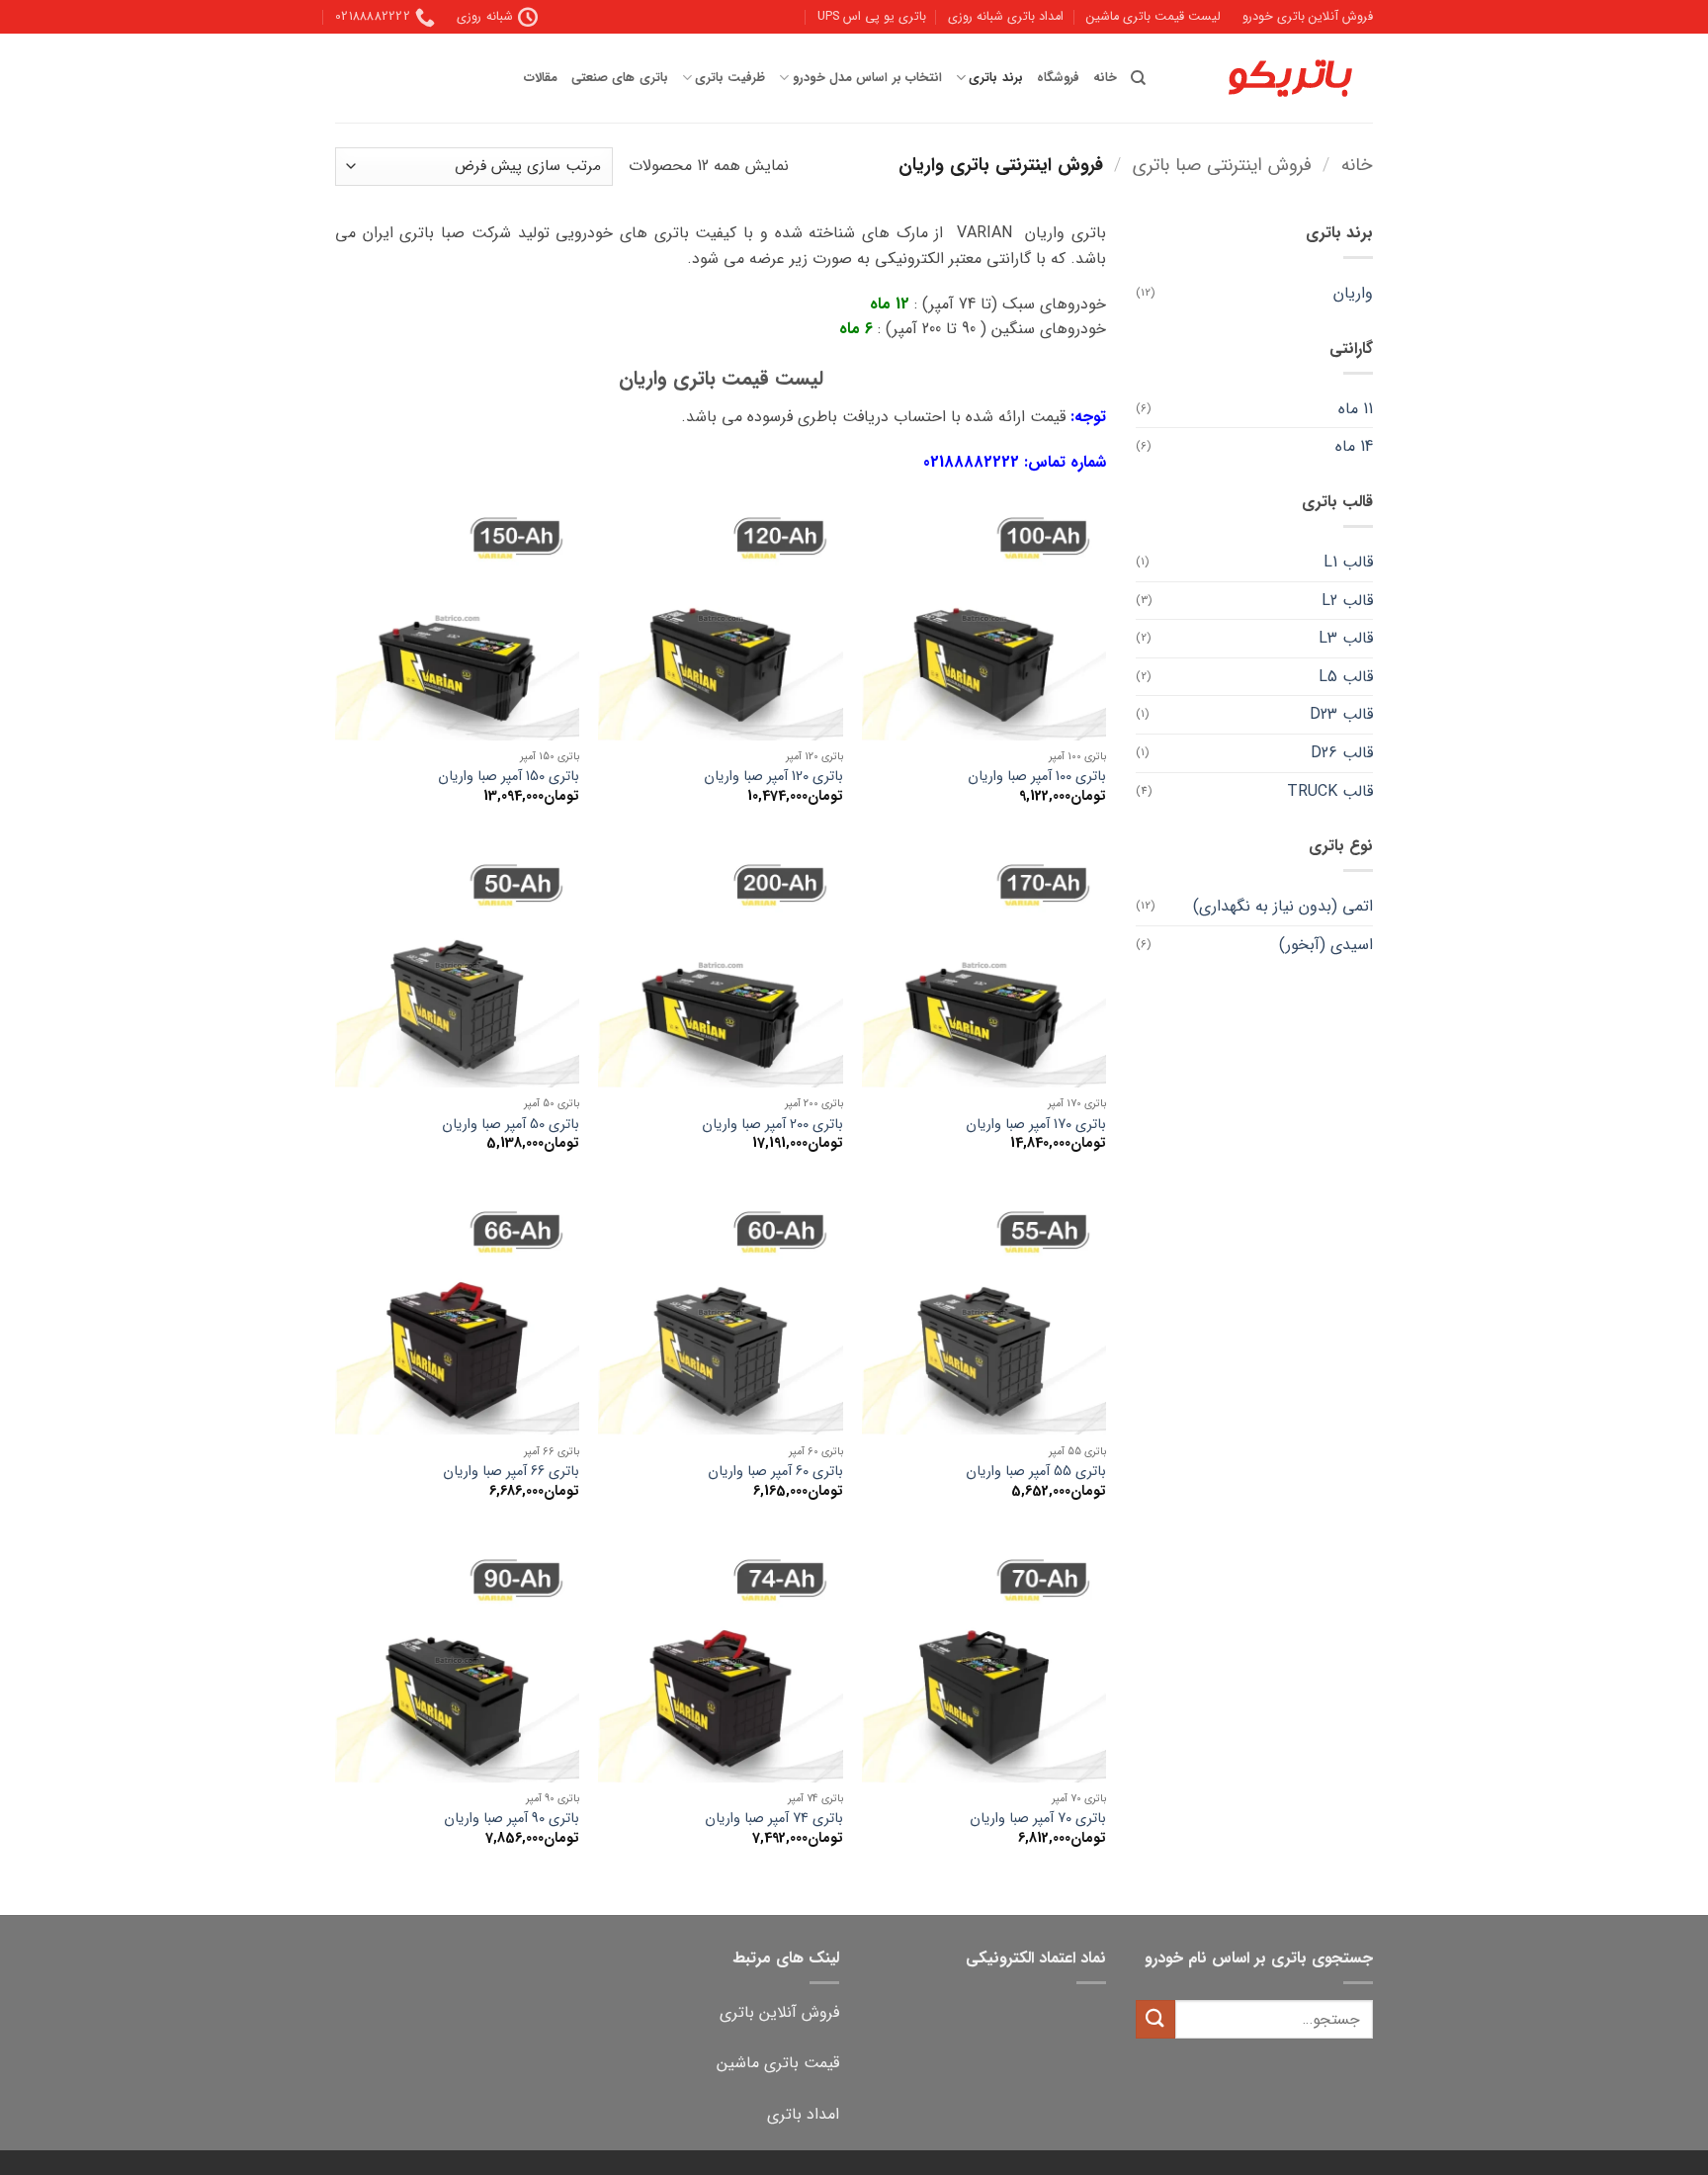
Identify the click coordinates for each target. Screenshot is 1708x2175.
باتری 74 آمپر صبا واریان (774, 1820)
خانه (1105, 78)
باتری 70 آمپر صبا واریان (1038, 1820)
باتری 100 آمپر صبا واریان (1037, 778)
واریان (1353, 293)
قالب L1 (1348, 562)
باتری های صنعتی (620, 78)
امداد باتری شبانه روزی (1006, 17)
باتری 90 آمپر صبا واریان (512, 1820)
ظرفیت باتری (730, 78)
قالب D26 (1342, 753)
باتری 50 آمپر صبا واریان (511, 1126)
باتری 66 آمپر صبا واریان (511, 1473)
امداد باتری (803, 2114)
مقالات (541, 78)
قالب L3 (1346, 638)
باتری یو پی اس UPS (872, 17)
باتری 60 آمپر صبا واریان (775, 1473)
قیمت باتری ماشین (778, 2063)
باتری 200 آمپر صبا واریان (772, 1126)
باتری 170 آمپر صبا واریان (1036, 1126)
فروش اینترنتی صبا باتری (1222, 166)
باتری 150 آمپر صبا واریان (509, 778)
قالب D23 (1341, 714)
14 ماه (1354, 446)
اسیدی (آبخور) (1326, 945)
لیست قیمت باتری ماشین (1153, 17)
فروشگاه (1058, 78)
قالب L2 (1347, 601)
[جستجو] (1138, 78)
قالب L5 (1346, 677)
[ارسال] (1155, 2019)
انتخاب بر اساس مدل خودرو (867, 78)
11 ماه (1356, 409)
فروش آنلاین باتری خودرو (1308, 17)
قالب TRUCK (1330, 791)
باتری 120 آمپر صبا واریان (773, 778)
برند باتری (995, 78)
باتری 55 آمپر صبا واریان (1036, 1473)
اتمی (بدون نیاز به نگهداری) (1283, 906)
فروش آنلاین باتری (779, 2012)
